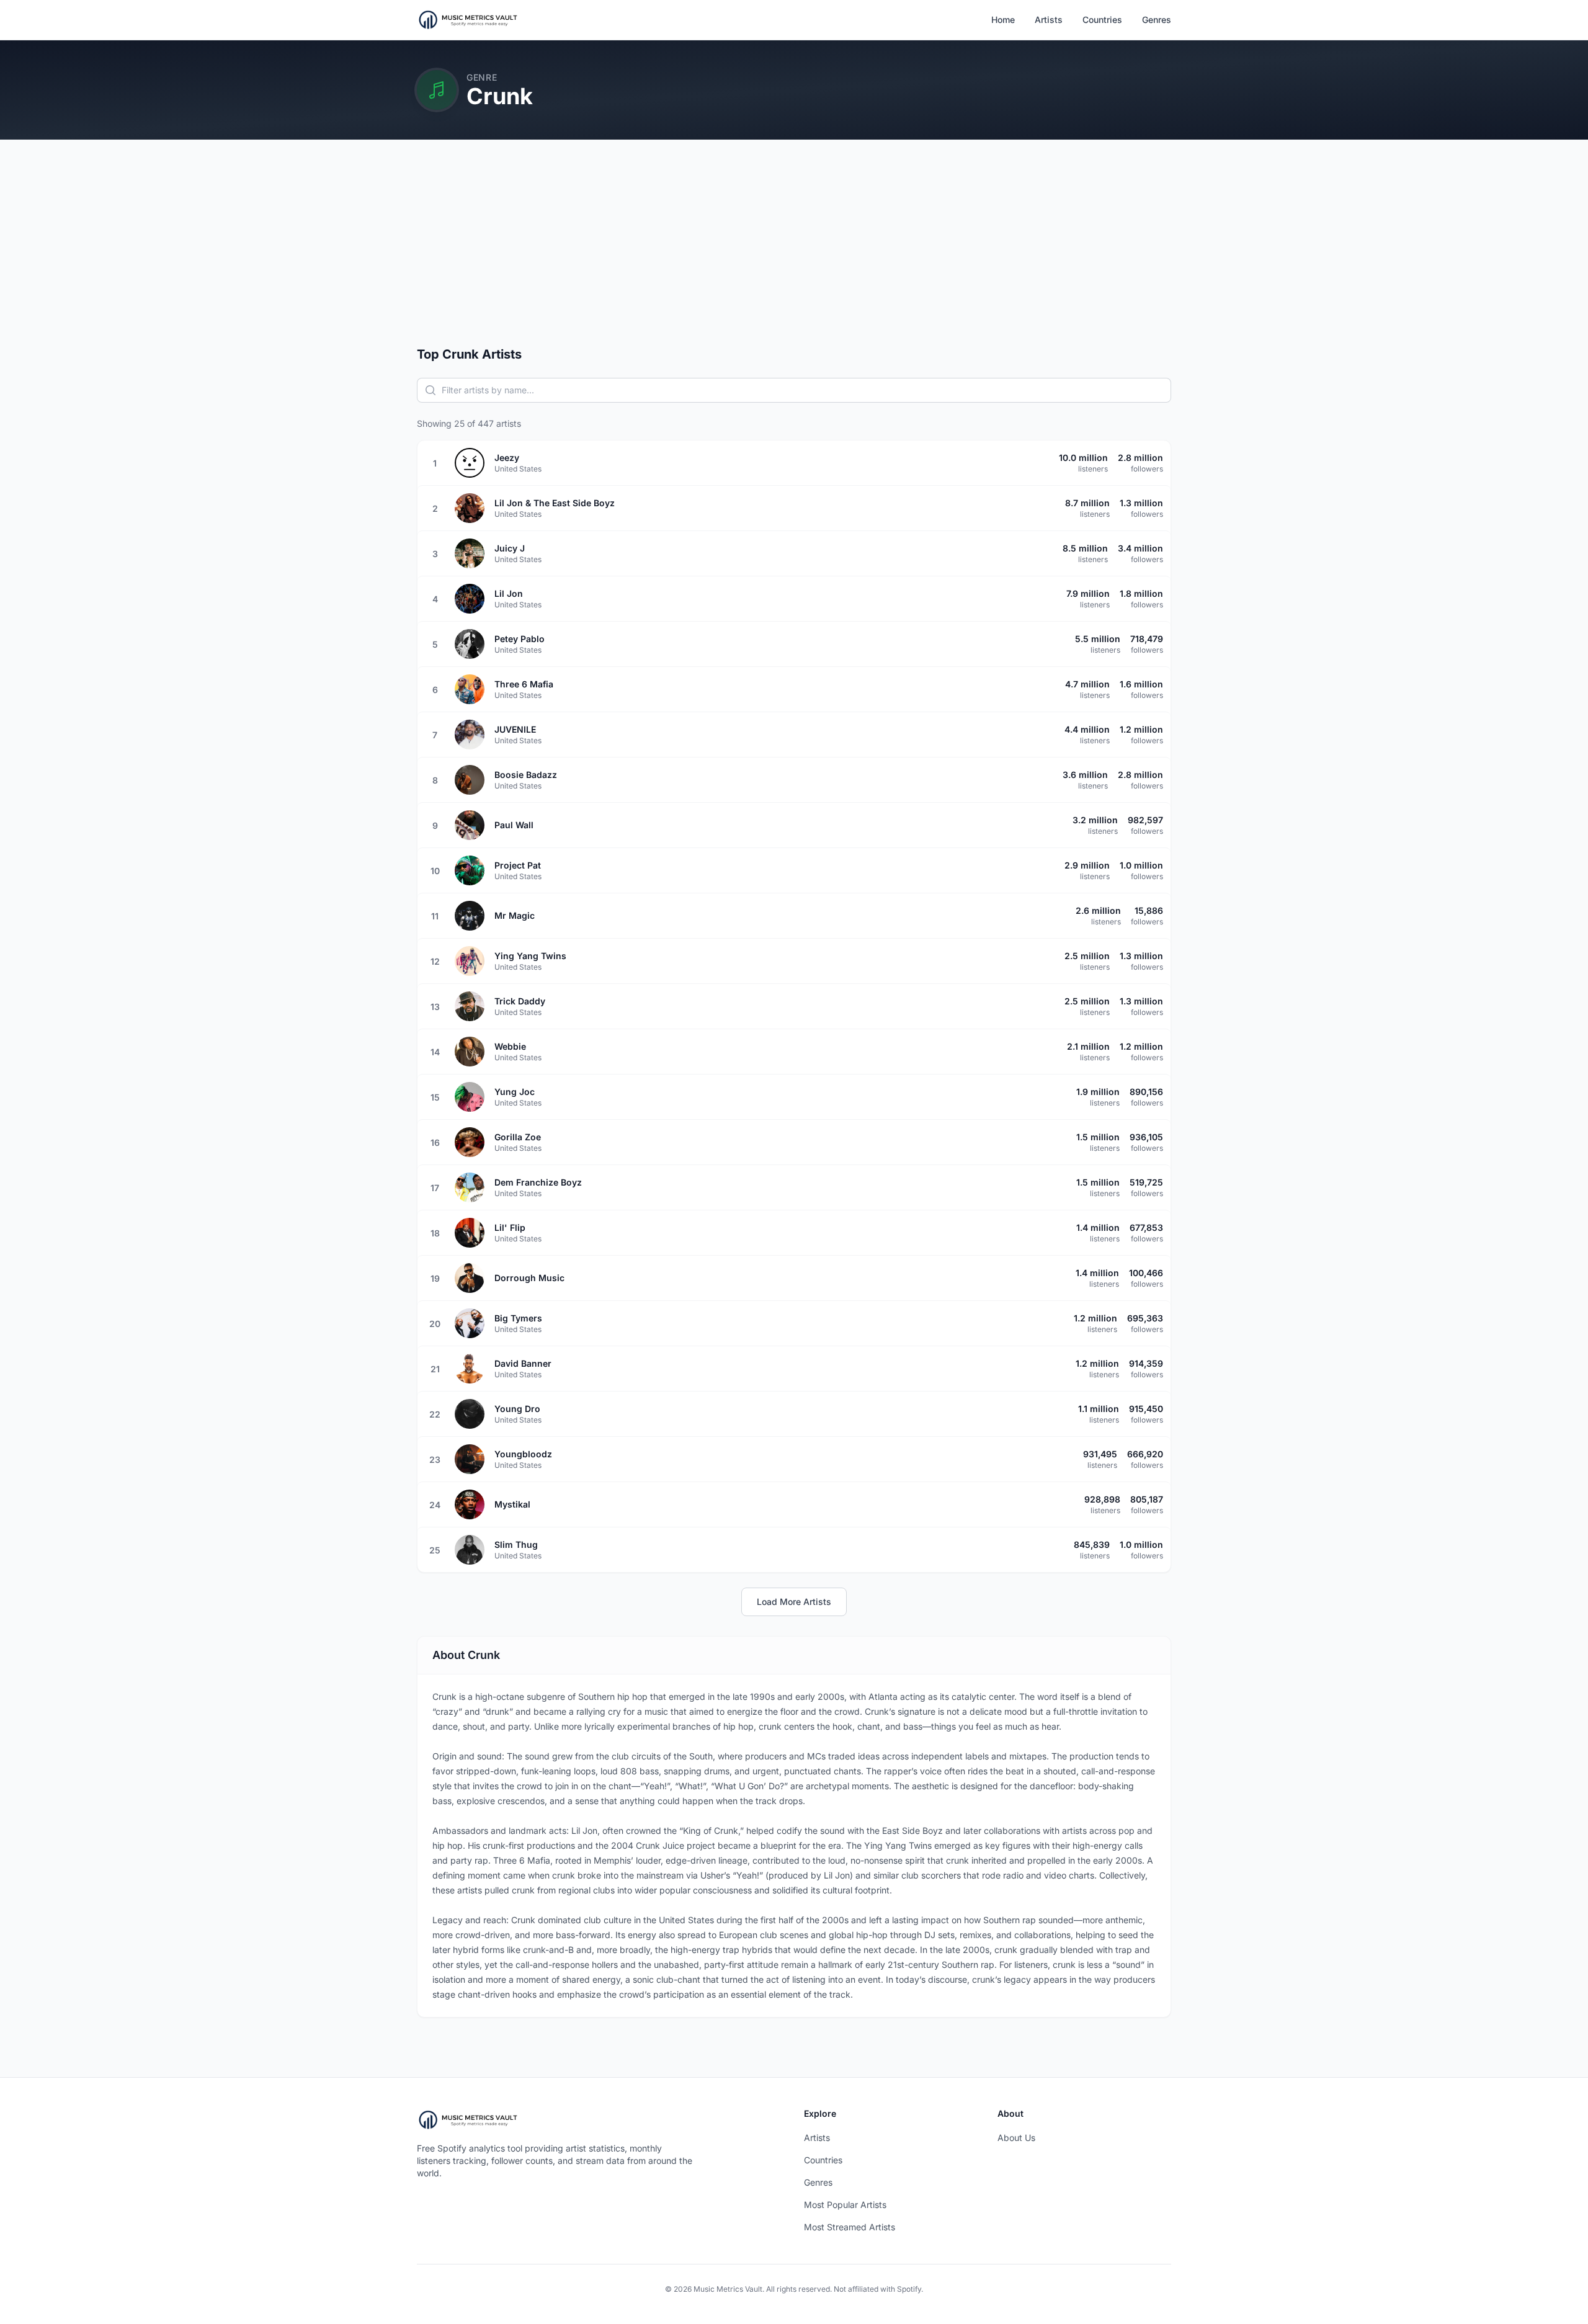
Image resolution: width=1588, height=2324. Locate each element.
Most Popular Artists (845, 2205)
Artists (1049, 20)
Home (1003, 20)
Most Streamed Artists (850, 2227)
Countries (1102, 20)
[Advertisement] (794, 253)
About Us (1016, 2138)
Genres (1157, 20)
